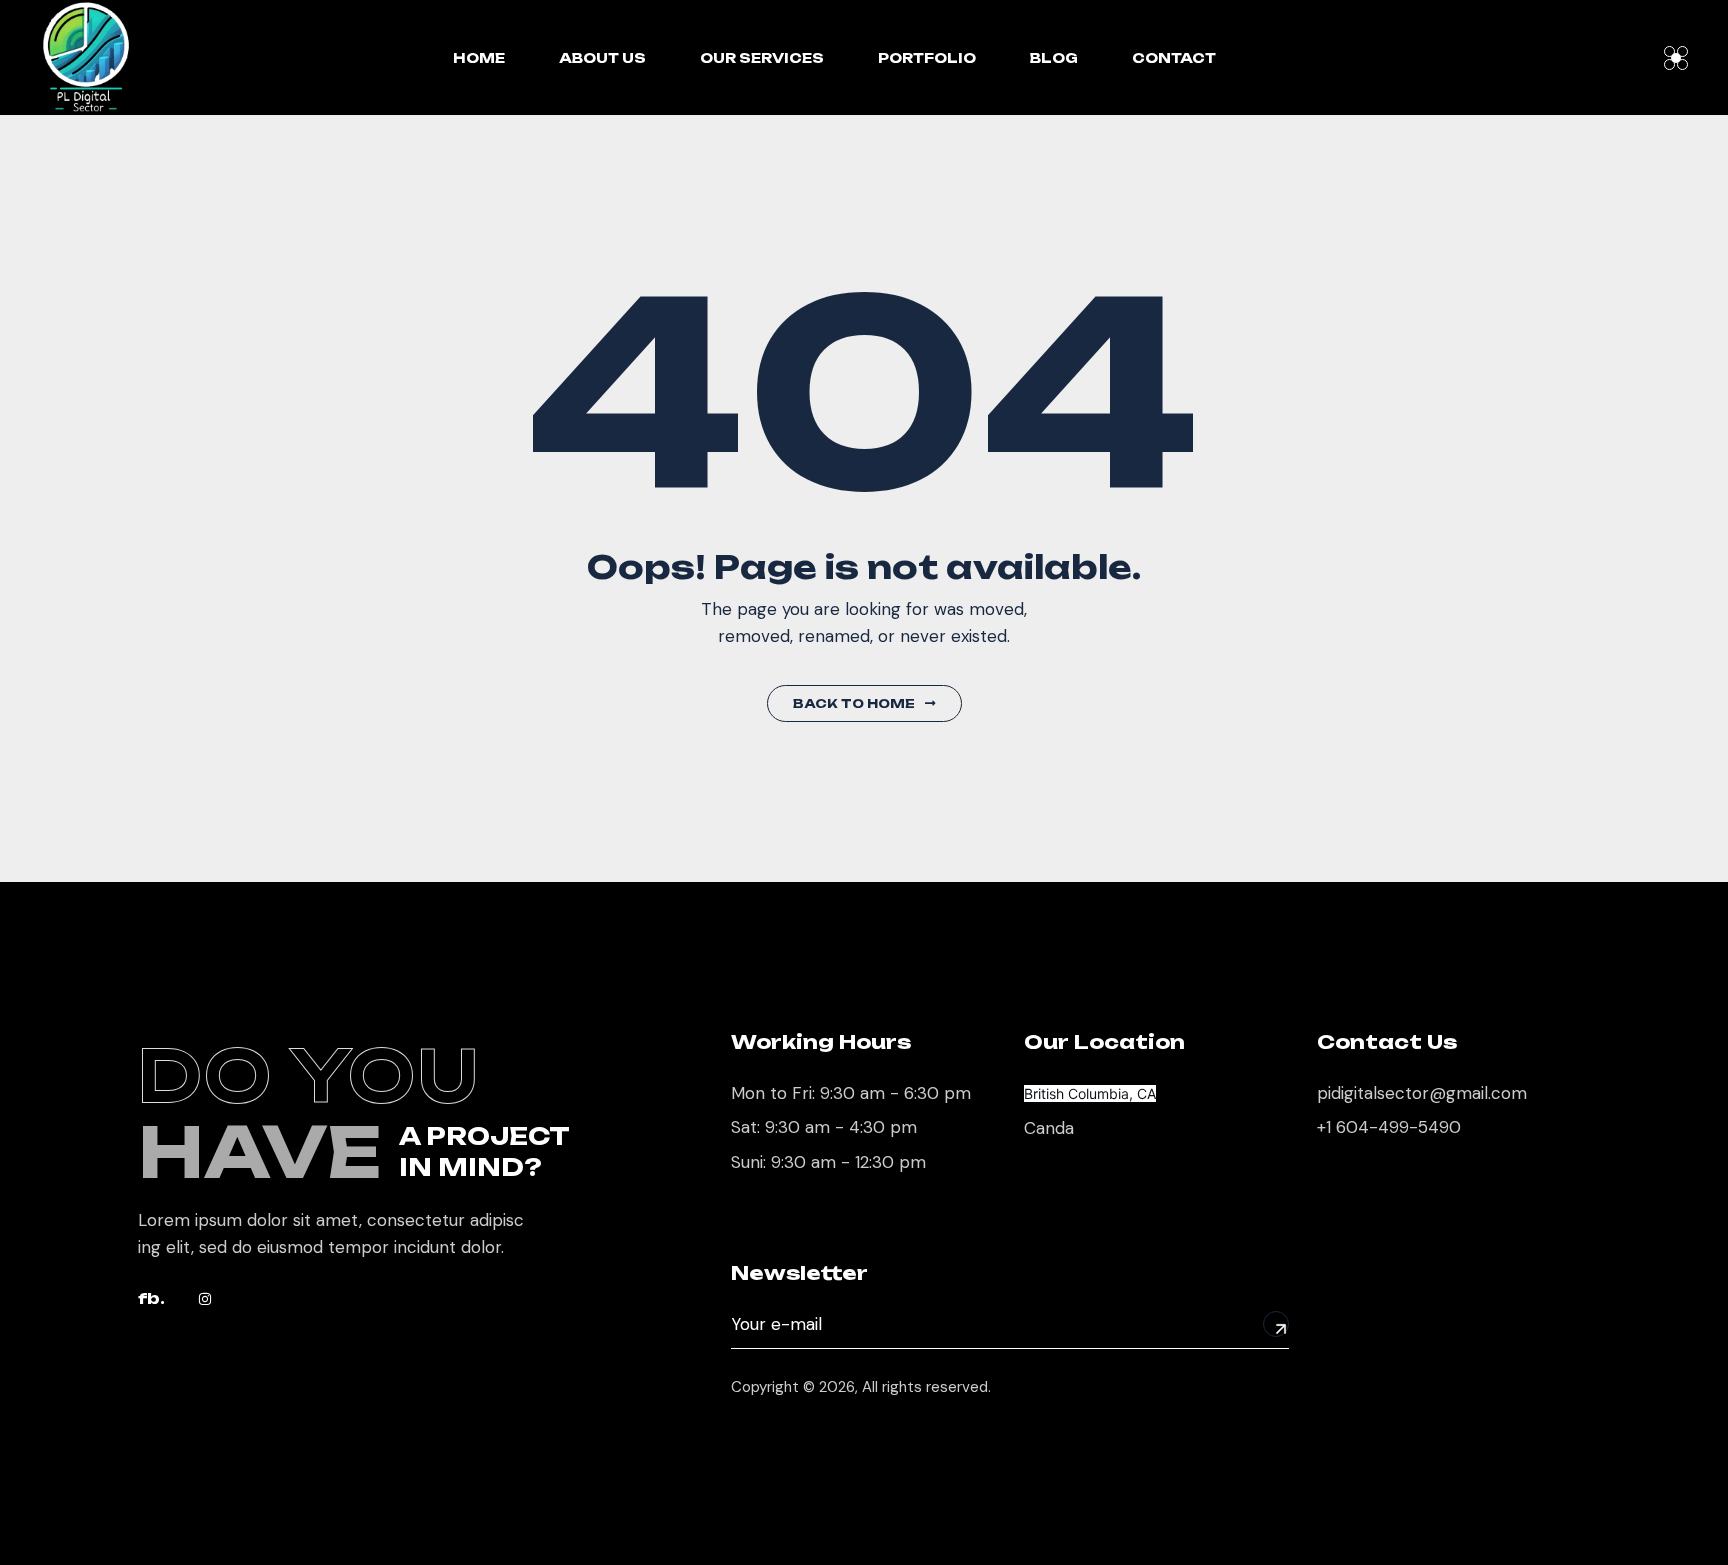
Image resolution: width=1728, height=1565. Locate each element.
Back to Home (854, 703)
